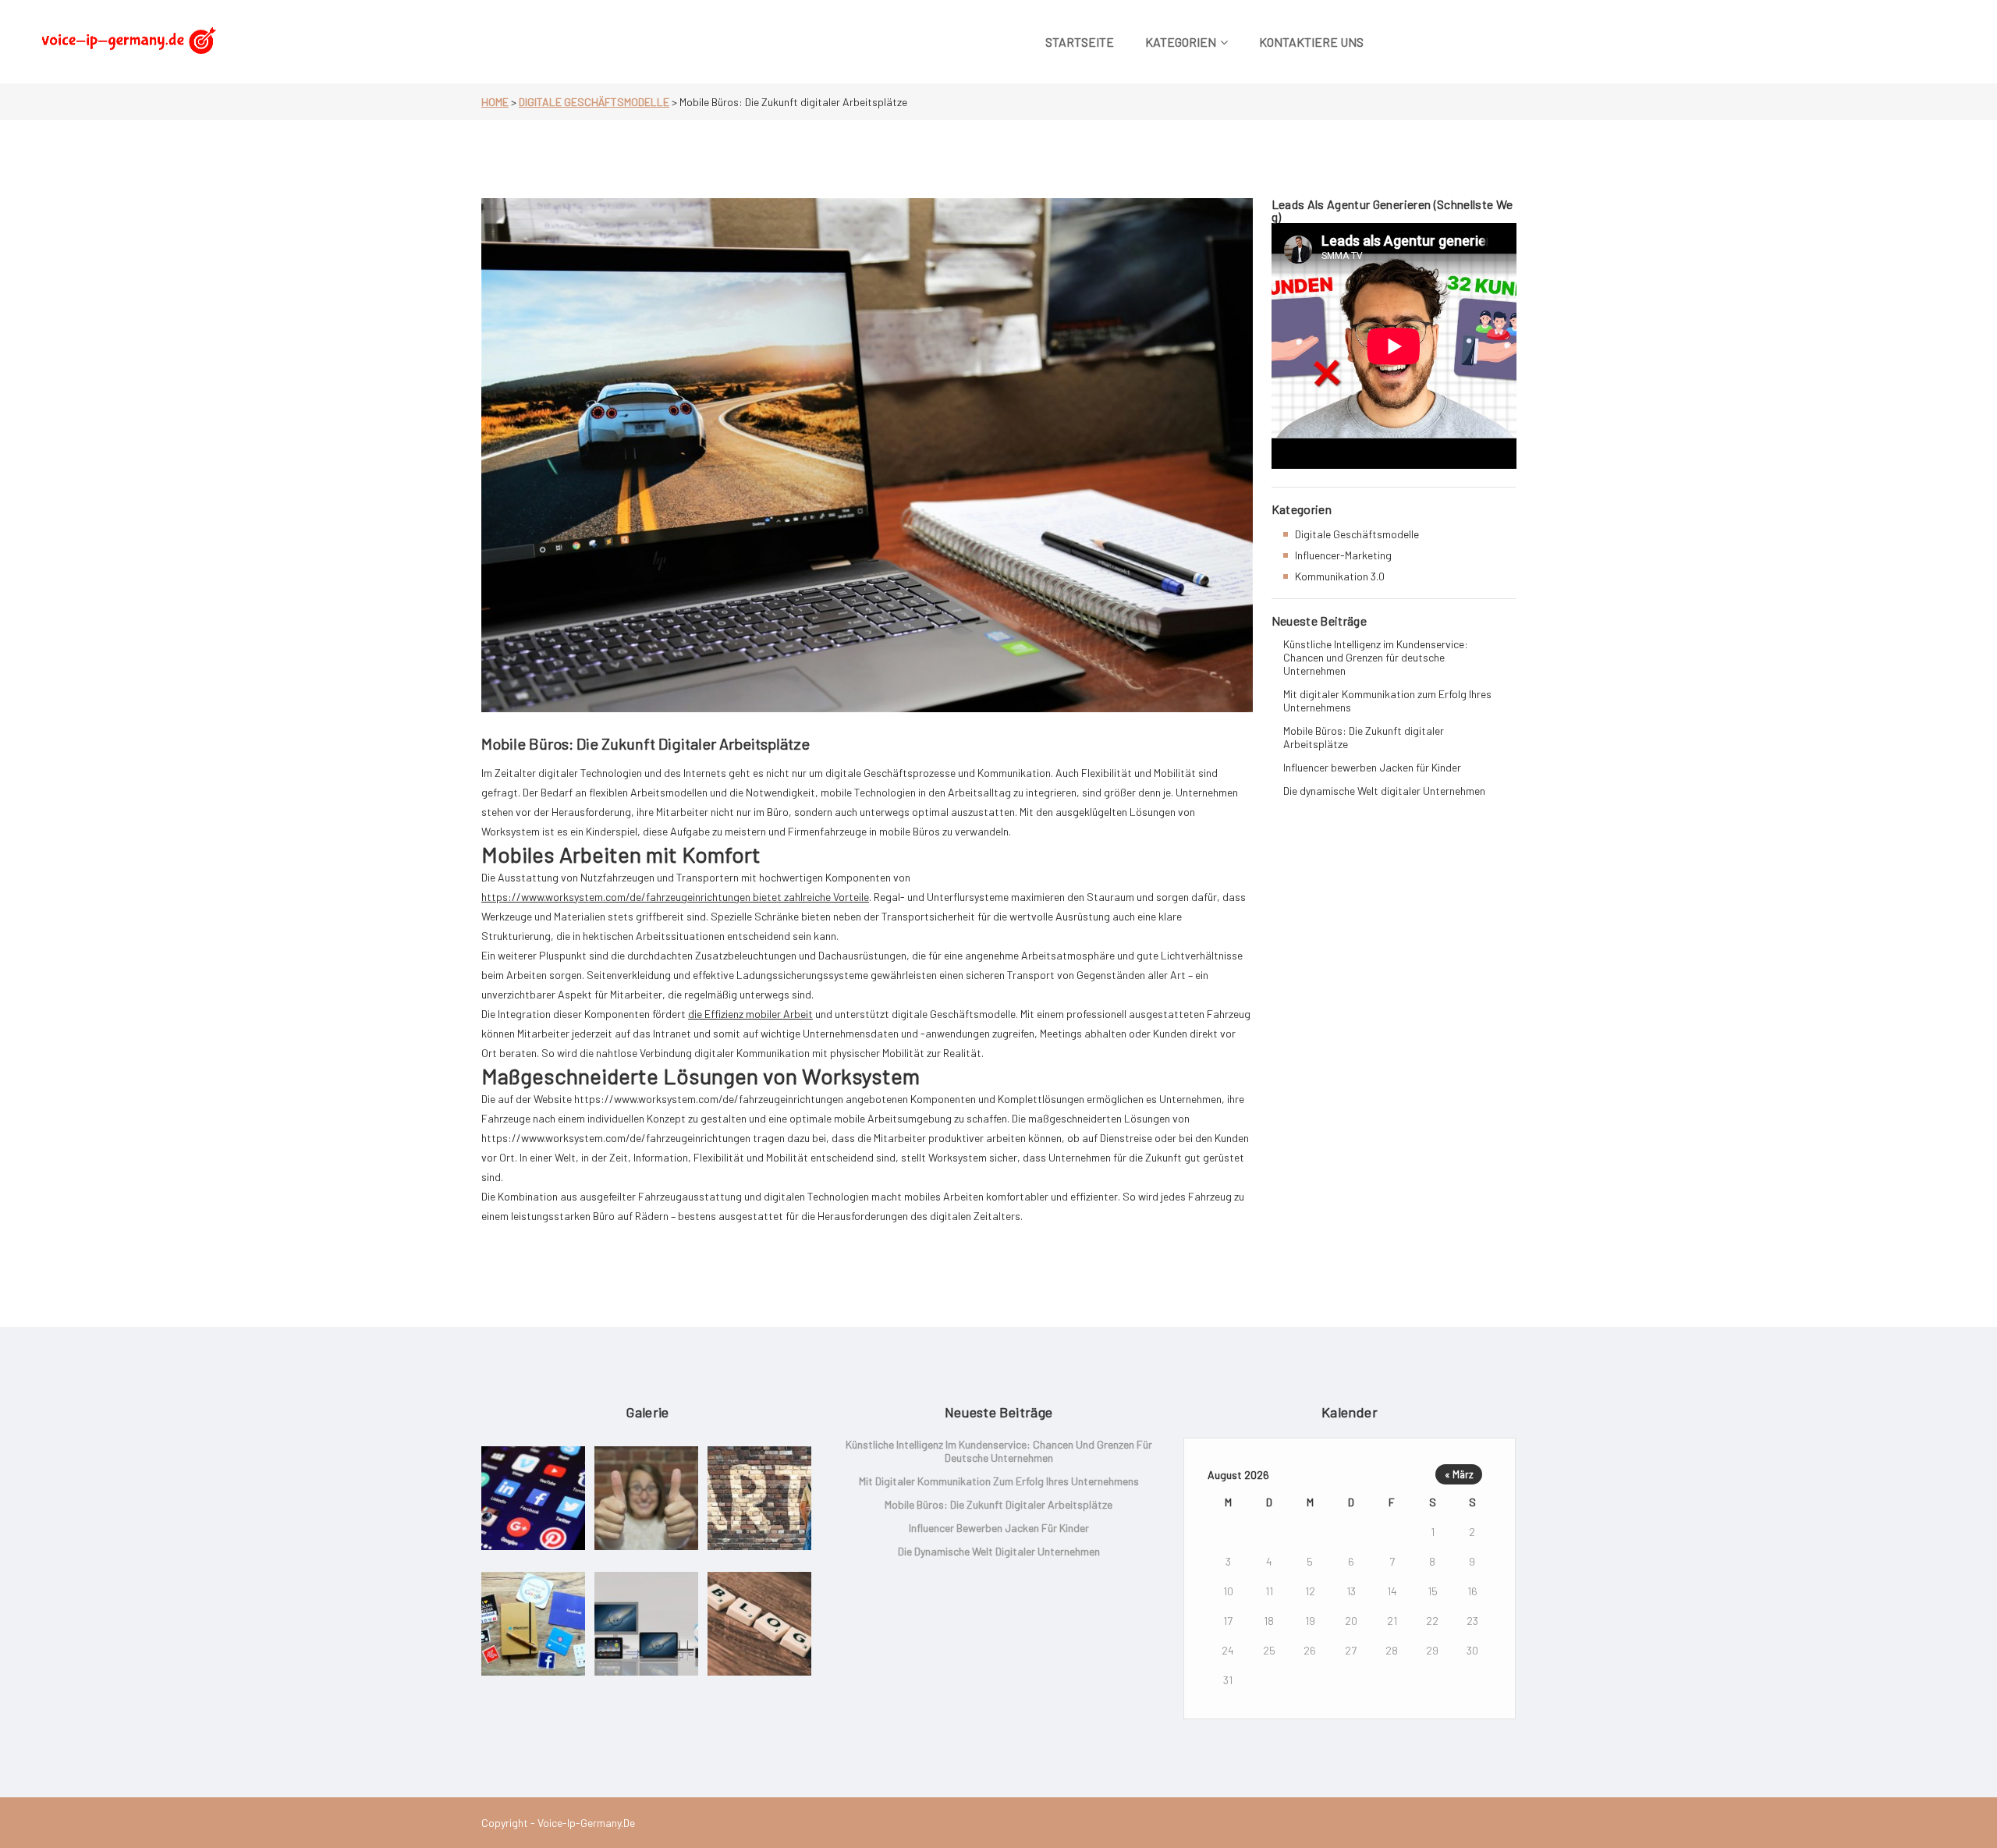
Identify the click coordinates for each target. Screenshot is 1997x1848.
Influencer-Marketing (1343, 555)
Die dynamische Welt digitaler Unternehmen (1384, 791)
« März (1459, 1474)
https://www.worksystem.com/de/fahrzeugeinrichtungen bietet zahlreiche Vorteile (675, 897)
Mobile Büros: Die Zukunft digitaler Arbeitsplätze (1364, 737)
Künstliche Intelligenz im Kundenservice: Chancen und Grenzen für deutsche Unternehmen (1376, 657)
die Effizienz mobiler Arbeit (750, 1014)
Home (495, 102)
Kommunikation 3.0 (1340, 576)
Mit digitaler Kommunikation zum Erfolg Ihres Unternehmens (1387, 701)
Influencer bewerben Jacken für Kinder (1372, 767)
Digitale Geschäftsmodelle (594, 102)
